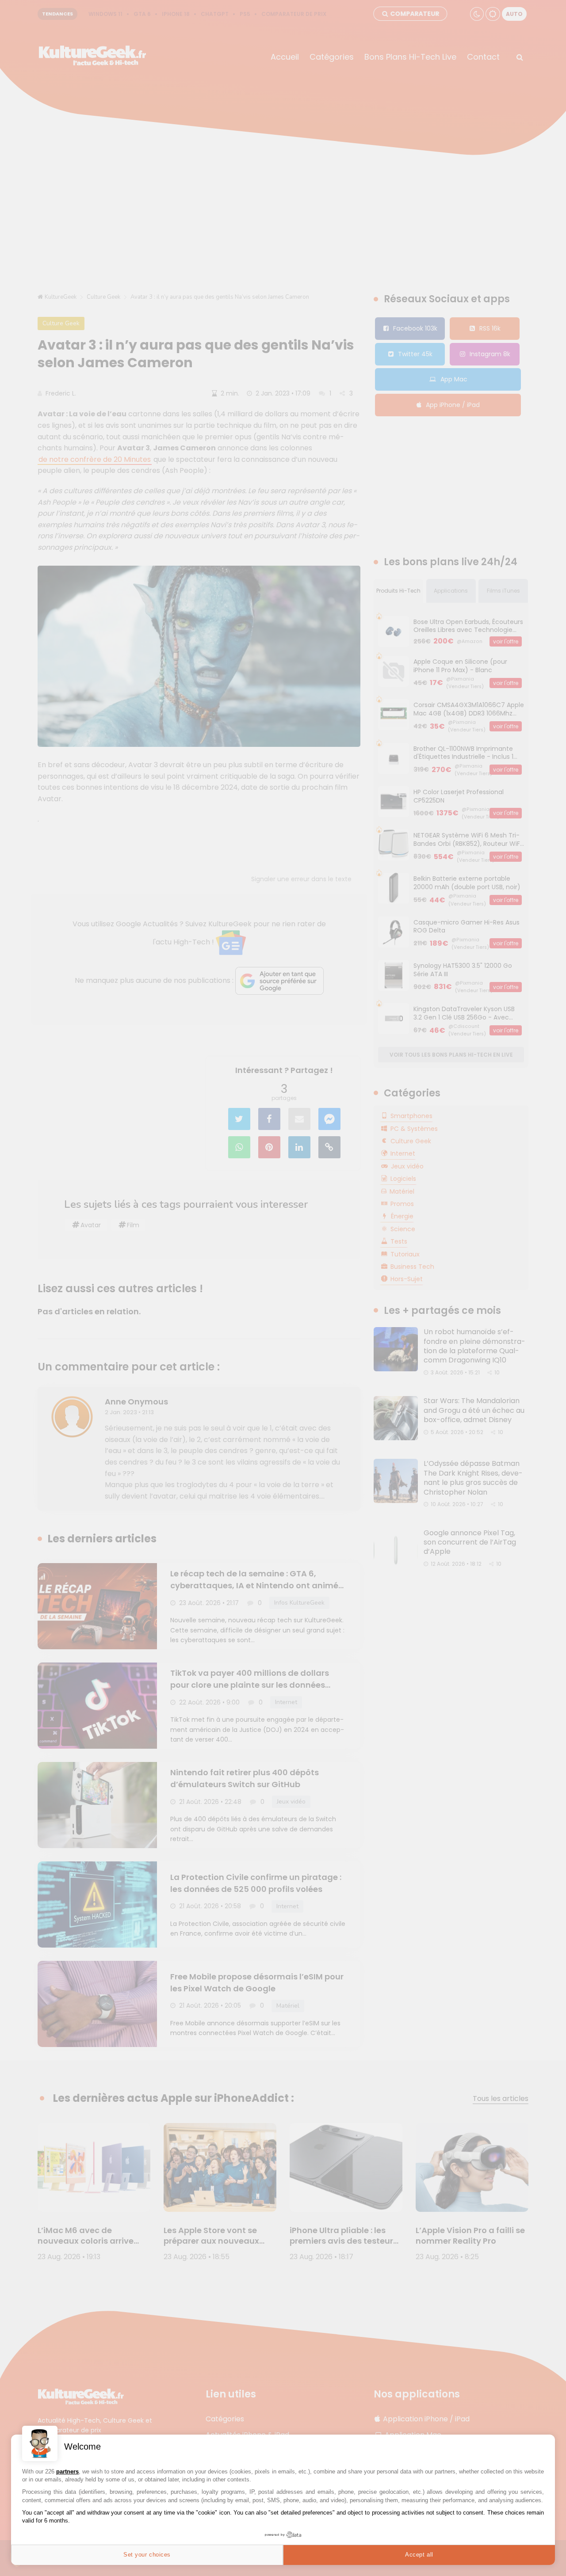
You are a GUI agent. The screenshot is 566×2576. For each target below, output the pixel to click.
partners (67, 2471)
